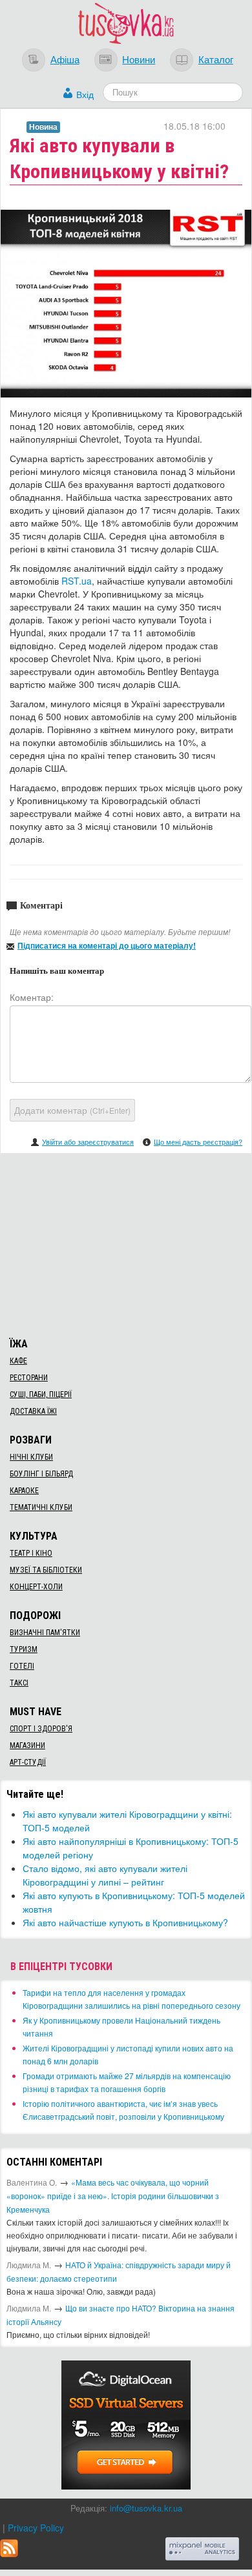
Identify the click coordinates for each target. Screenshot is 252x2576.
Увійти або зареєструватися (88, 1142)
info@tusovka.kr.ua (146, 2508)
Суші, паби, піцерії (41, 1394)
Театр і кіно (31, 1553)
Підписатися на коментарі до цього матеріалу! (107, 945)
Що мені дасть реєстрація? (198, 1142)
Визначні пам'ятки (45, 1633)
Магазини (27, 1746)
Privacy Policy (36, 2528)
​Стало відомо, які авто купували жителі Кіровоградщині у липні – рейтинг (105, 1875)
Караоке (24, 1491)
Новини (139, 59)
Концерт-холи (36, 1587)
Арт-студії (28, 1762)
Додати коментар (72, 1110)
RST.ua (77, 581)
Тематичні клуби (41, 1507)
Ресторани (29, 1378)
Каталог (216, 59)
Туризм (24, 1649)
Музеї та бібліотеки (46, 1570)
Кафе (18, 1361)
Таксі (19, 1683)
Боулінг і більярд (41, 1474)
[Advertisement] (126, 1243)
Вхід (85, 94)
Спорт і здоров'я (41, 1729)
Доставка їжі (33, 1411)
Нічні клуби (31, 1457)
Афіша (65, 59)
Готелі (22, 1666)
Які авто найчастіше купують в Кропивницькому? (125, 1922)
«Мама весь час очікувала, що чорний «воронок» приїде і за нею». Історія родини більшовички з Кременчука (113, 2196)
